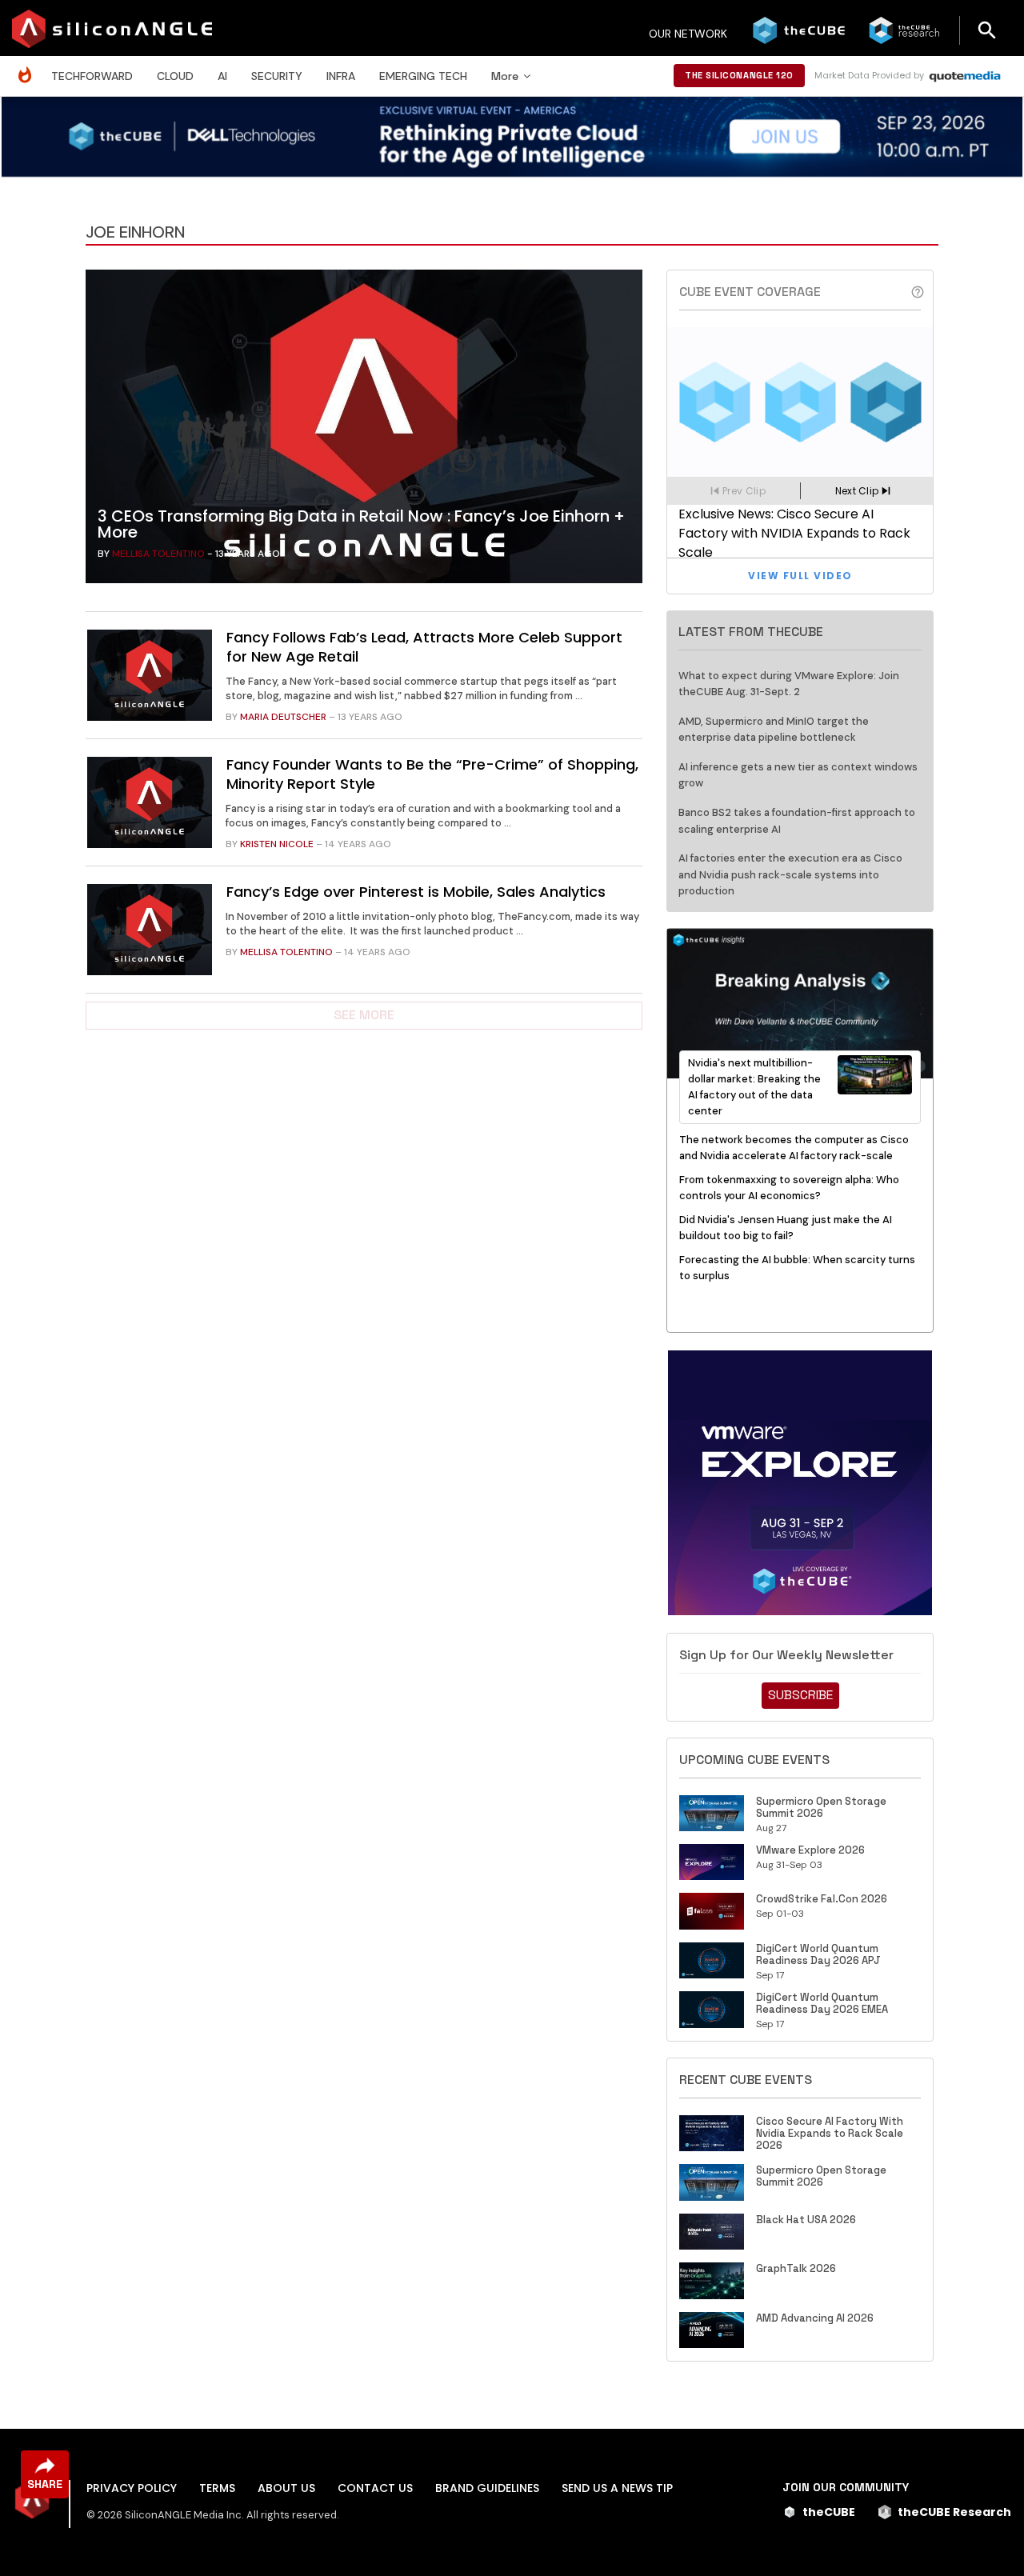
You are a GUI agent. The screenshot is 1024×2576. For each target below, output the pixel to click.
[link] (364, 430)
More (505, 76)
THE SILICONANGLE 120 (739, 75)
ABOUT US (286, 2488)
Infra (341, 76)
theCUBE (829, 2512)
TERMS (217, 2488)
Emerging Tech (423, 76)
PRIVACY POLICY (132, 2488)
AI (222, 76)
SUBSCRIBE (800, 1695)
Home (29, 67)
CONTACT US (375, 2488)
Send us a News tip (617, 2488)
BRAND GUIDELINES (487, 2488)
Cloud (175, 76)
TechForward (92, 76)
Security (277, 76)
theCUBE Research (954, 2512)
